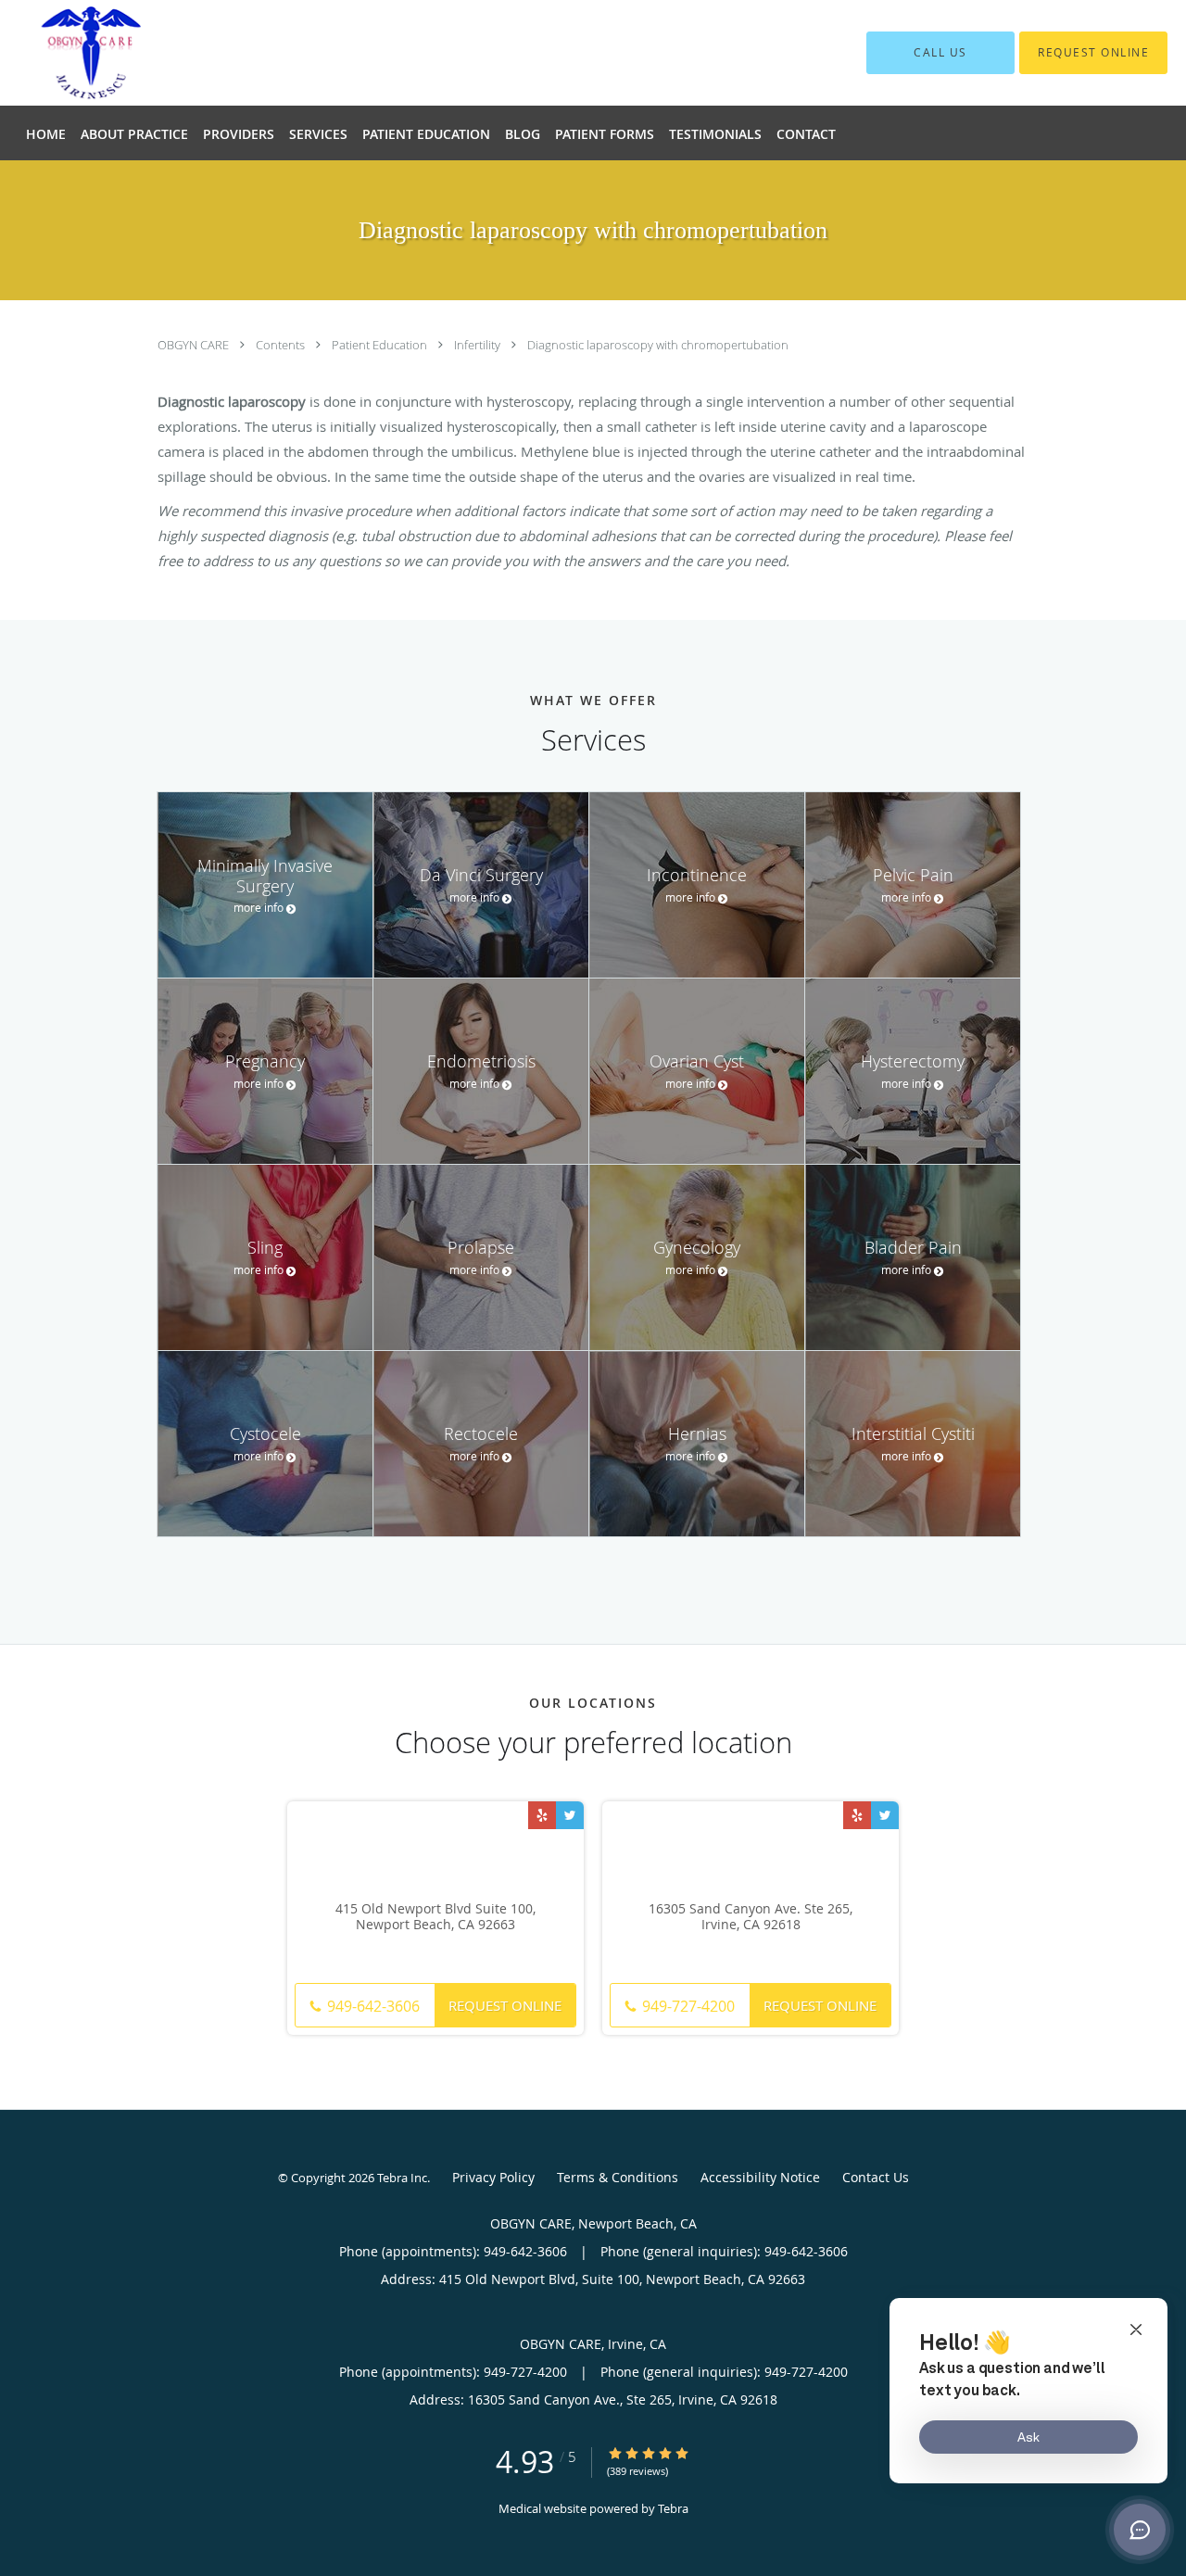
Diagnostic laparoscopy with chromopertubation (658, 345)
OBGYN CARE (195, 345)
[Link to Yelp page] (542, 1815)
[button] (1093, 53)
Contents (282, 345)
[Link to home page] (156, 53)
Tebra (673, 2508)
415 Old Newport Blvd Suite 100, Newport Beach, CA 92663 (435, 1917)
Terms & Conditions (618, 2177)
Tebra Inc (402, 2178)
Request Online (505, 2005)
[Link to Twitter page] (570, 1815)
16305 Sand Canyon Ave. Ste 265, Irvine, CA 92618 (751, 1917)
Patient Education (381, 345)
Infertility (479, 345)
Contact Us (876, 2177)
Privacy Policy (493, 2177)
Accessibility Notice (760, 2177)
